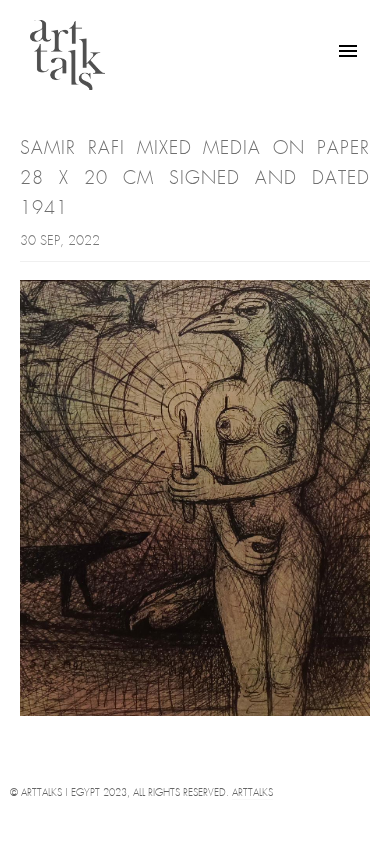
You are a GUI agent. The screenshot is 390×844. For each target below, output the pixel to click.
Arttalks (252, 793)
